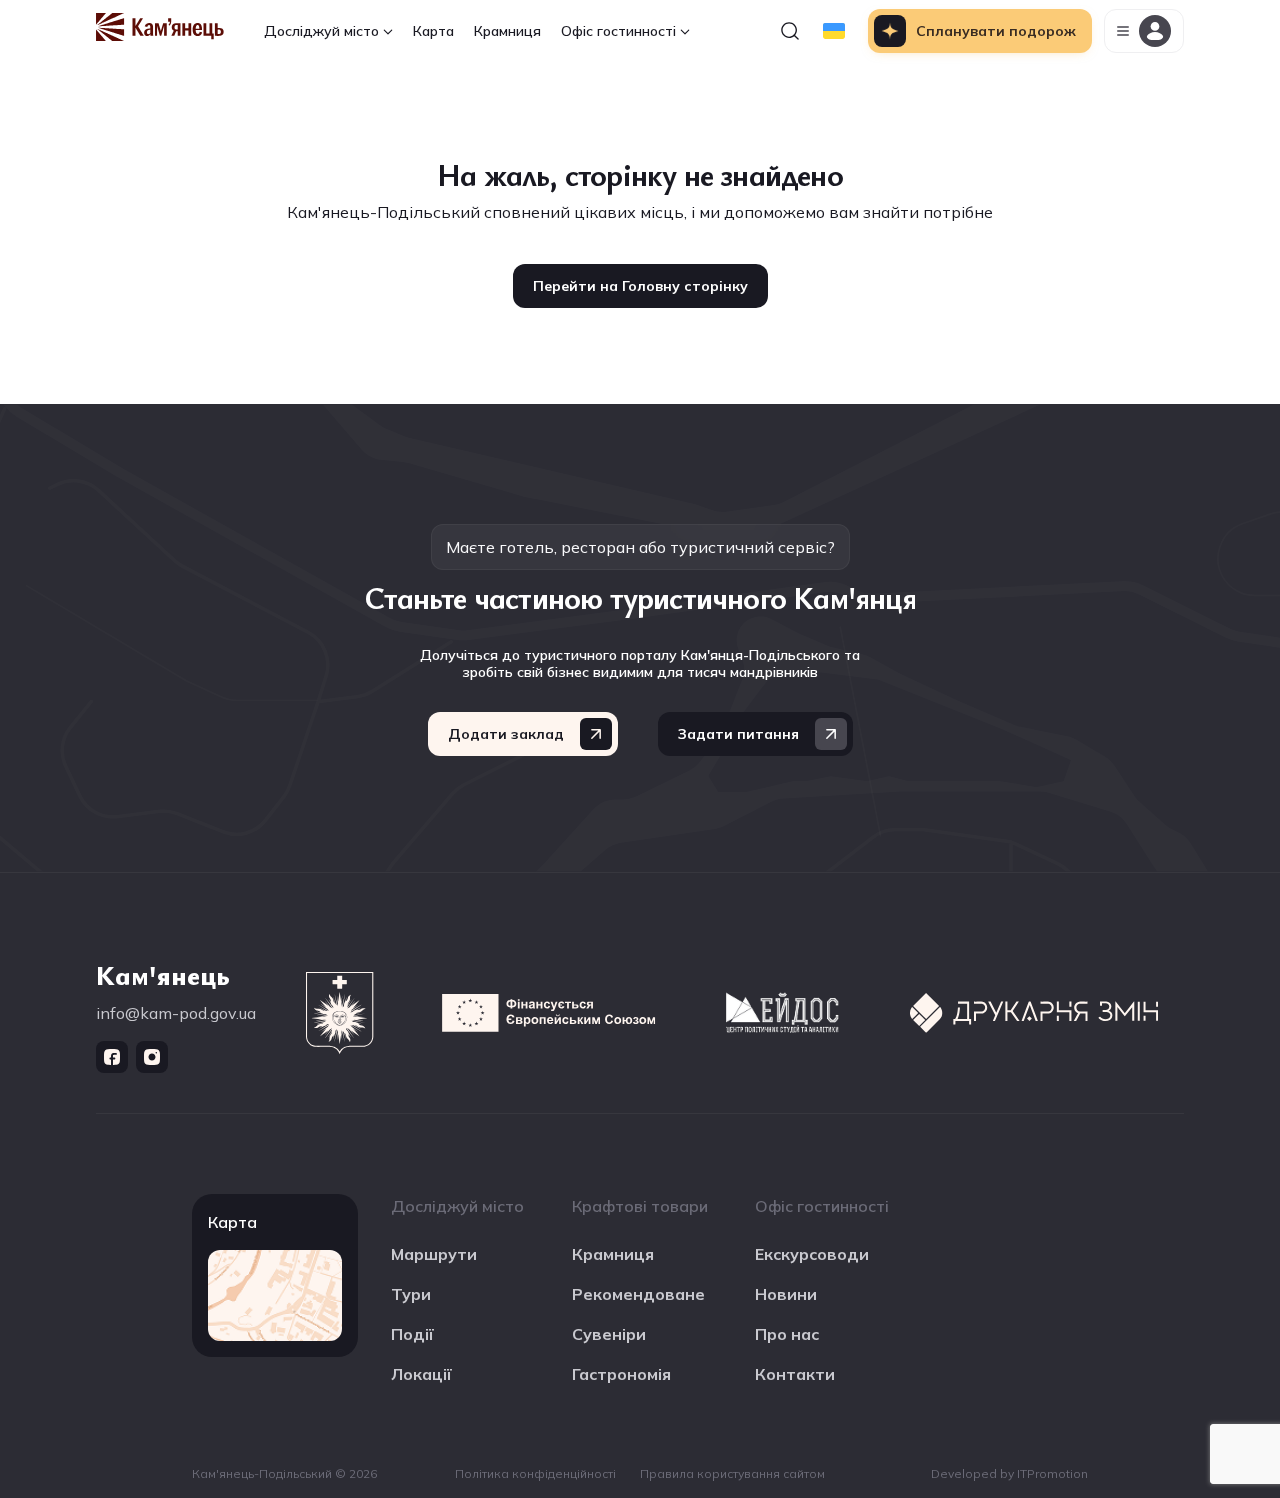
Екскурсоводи (812, 1254)
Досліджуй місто (321, 31)
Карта (433, 31)
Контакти (795, 1374)
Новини (786, 1294)
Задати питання (738, 734)
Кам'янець (163, 974)
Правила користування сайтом (732, 1473)
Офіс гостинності (618, 31)
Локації (421, 1374)
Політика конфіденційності (535, 1473)
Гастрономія (621, 1374)
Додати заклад (506, 734)
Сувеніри (609, 1334)
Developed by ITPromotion (1009, 1473)
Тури (411, 1294)
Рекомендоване (638, 1294)
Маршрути (434, 1254)
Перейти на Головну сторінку (640, 286)
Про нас (787, 1334)
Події (412, 1334)
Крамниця (507, 31)
